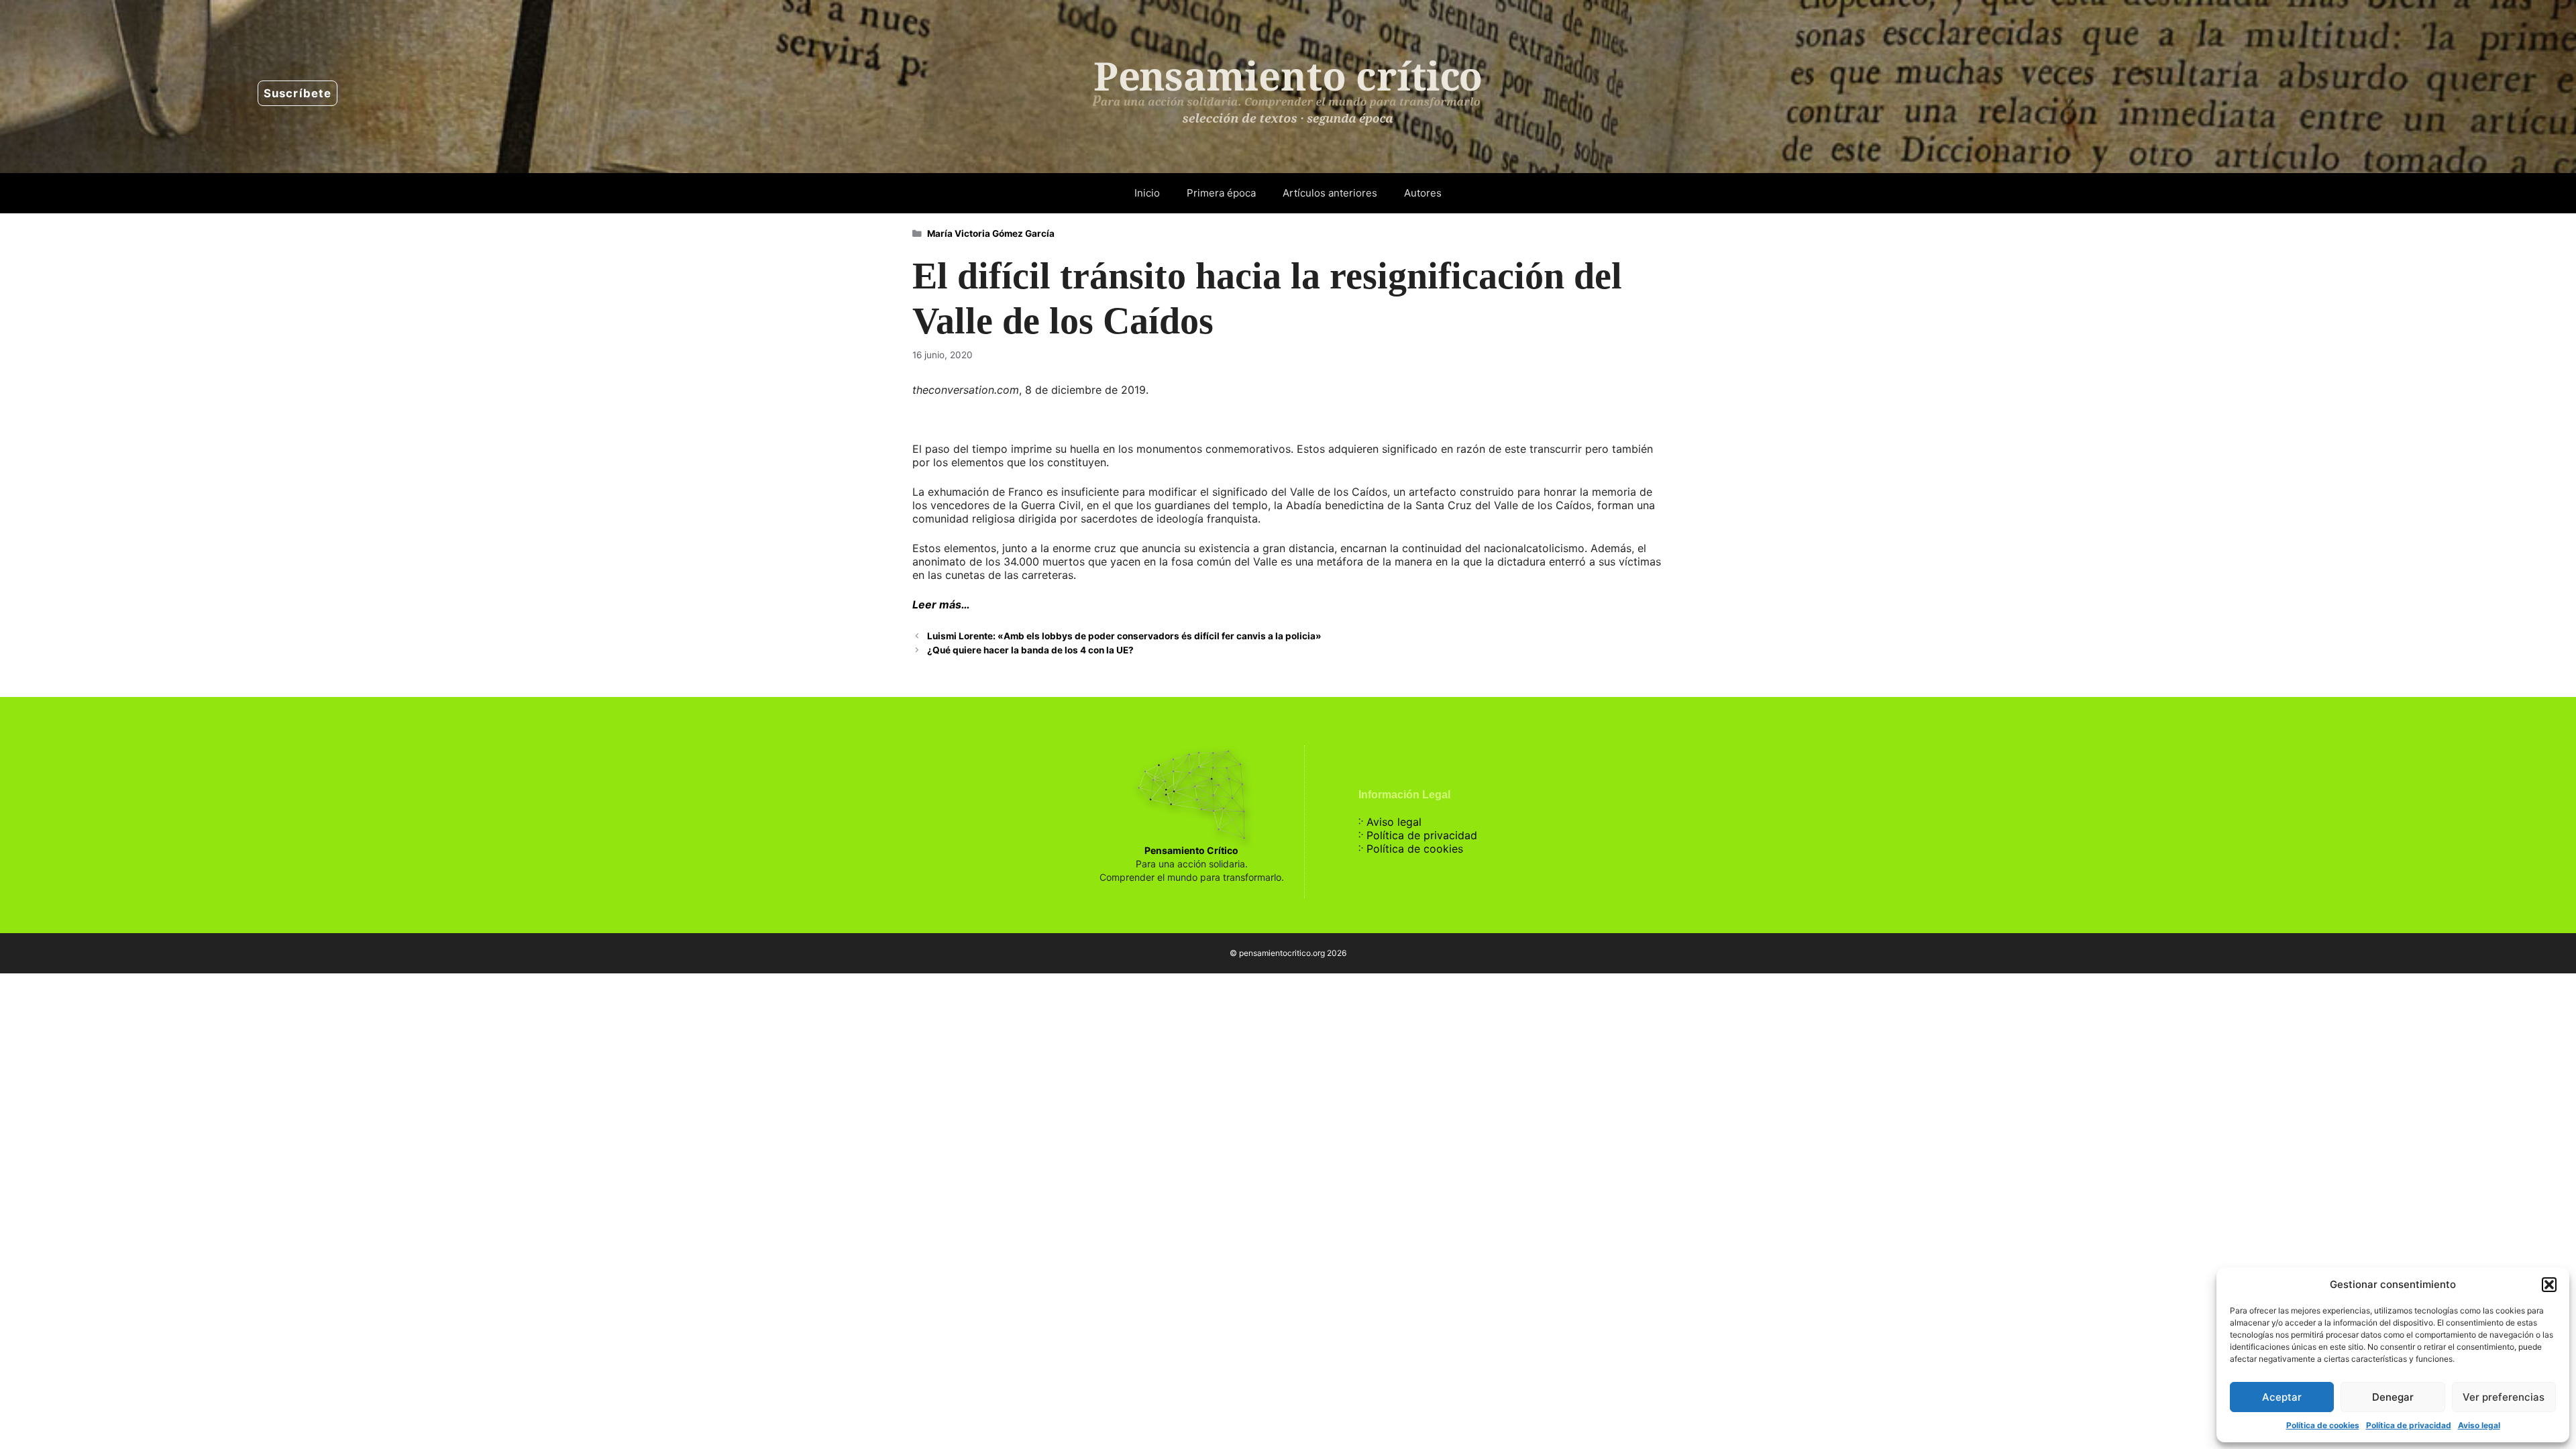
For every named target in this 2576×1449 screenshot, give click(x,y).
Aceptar (2282, 1397)
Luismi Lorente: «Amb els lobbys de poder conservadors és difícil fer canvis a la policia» (1124, 636)
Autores (1423, 193)
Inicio (1147, 193)
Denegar (2393, 1397)
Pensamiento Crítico (1191, 850)
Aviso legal (2479, 1425)
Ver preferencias (2504, 1397)
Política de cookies (2323, 1425)
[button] (2549, 1285)
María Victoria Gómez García (991, 233)
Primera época (1221, 193)
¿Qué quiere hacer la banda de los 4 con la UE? (1030, 650)
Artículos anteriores (1330, 193)
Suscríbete (298, 93)
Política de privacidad (2409, 1425)
